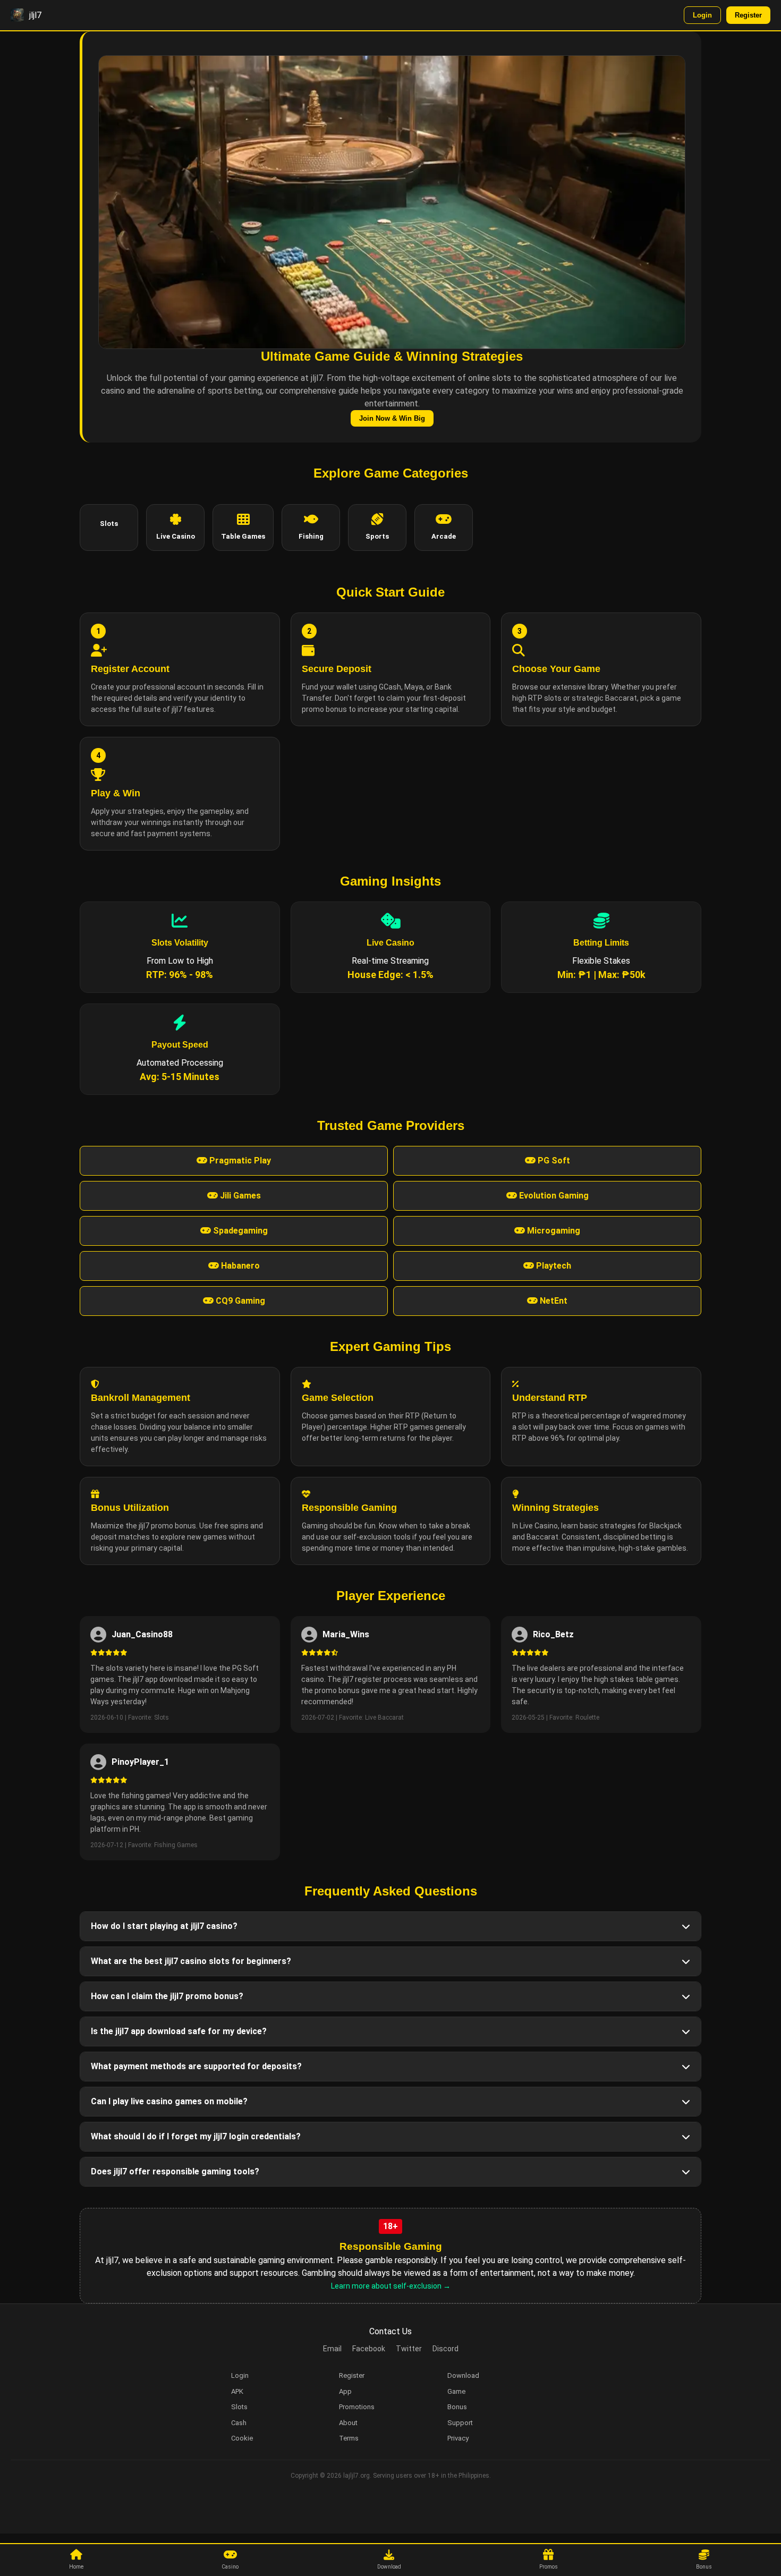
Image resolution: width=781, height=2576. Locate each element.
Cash (239, 2423)
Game (456, 2391)
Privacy (458, 2438)
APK (237, 2391)
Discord (445, 2349)
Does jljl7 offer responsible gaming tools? (175, 2171)
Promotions (357, 2407)
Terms (349, 2438)
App (345, 2391)
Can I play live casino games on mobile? (169, 2101)
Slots (239, 2407)
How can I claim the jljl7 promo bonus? (167, 1996)
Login (702, 15)
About (348, 2423)
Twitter (409, 2349)
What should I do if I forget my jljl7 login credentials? (196, 2136)
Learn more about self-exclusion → (391, 2286)
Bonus (704, 2567)
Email (332, 2349)
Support (460, 2423)
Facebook (369, 2349)
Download (389, 2567)
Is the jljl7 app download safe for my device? (179, 2031)
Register (748, 15)
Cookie (242, 2438)
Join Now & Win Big (392, 418)
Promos (549, 2567)
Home (76, 2567)
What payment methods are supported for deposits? (196, 2066)
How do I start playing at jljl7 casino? (164, 1926)
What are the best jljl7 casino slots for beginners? (191, 1961)
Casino (230, 2567)
